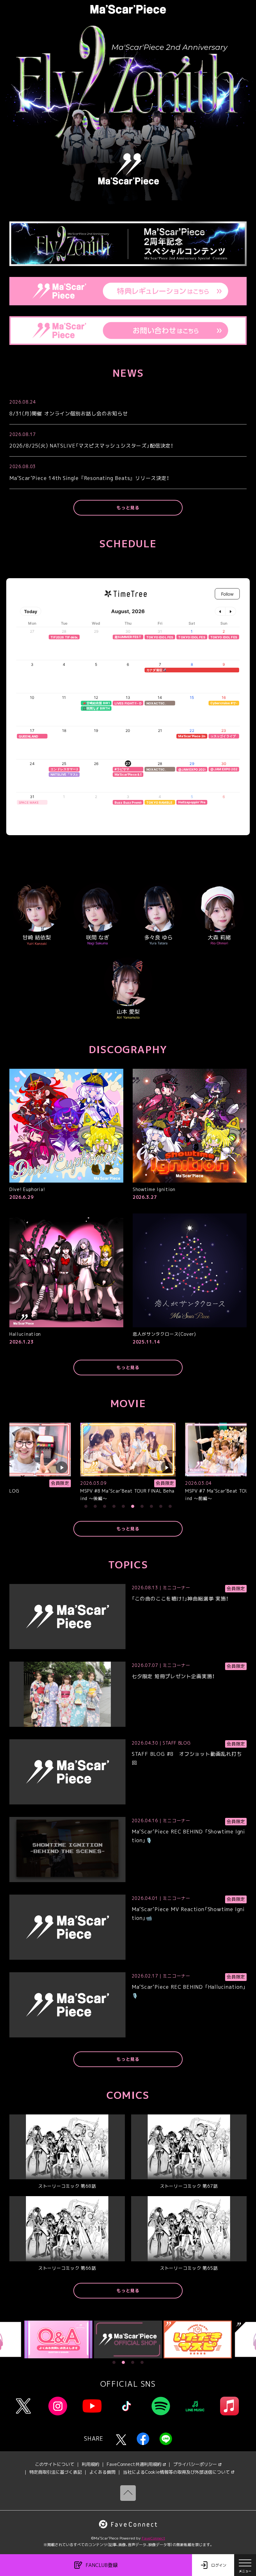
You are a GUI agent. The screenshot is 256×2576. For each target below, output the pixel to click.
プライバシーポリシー (195, 2464)
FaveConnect (153, 2538)
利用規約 (91, 2464)
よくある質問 (102, 2472)
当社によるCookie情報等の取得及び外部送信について (176, 2472)
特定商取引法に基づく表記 (56, 2472)
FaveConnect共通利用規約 (134, 2464)
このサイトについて (55, 2464)
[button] (86, 1506)
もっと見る (128, 508)
